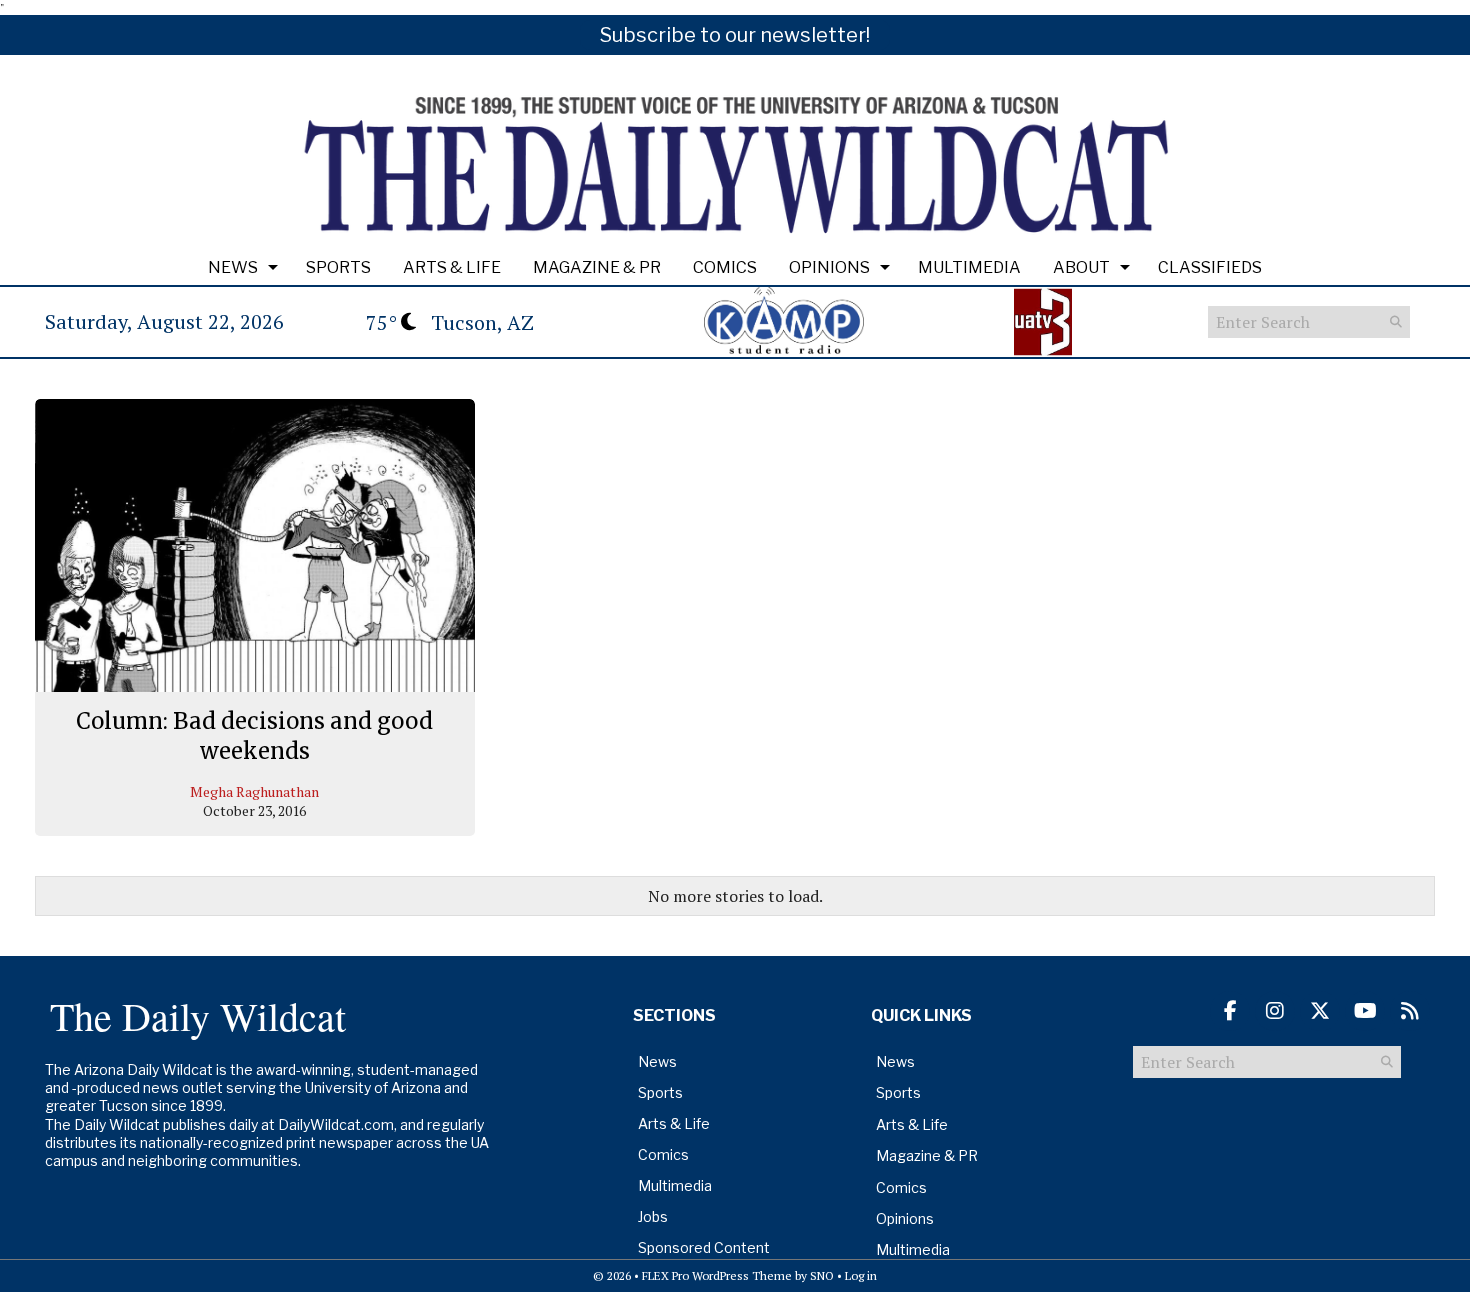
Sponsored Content (704, 1247)
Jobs (653, 1216)
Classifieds (1210, 267)
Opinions (829, 267)
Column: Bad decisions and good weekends (254, 736)
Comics (725, 267)
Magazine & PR (597, 267)
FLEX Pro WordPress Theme (717, 1275)
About (1081, 267)
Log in (861, 1275)
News (233, 267)
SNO (822, 1275)
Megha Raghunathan (254, 791)
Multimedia (969, 267)
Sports (338, 267)
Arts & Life (452, 267)
